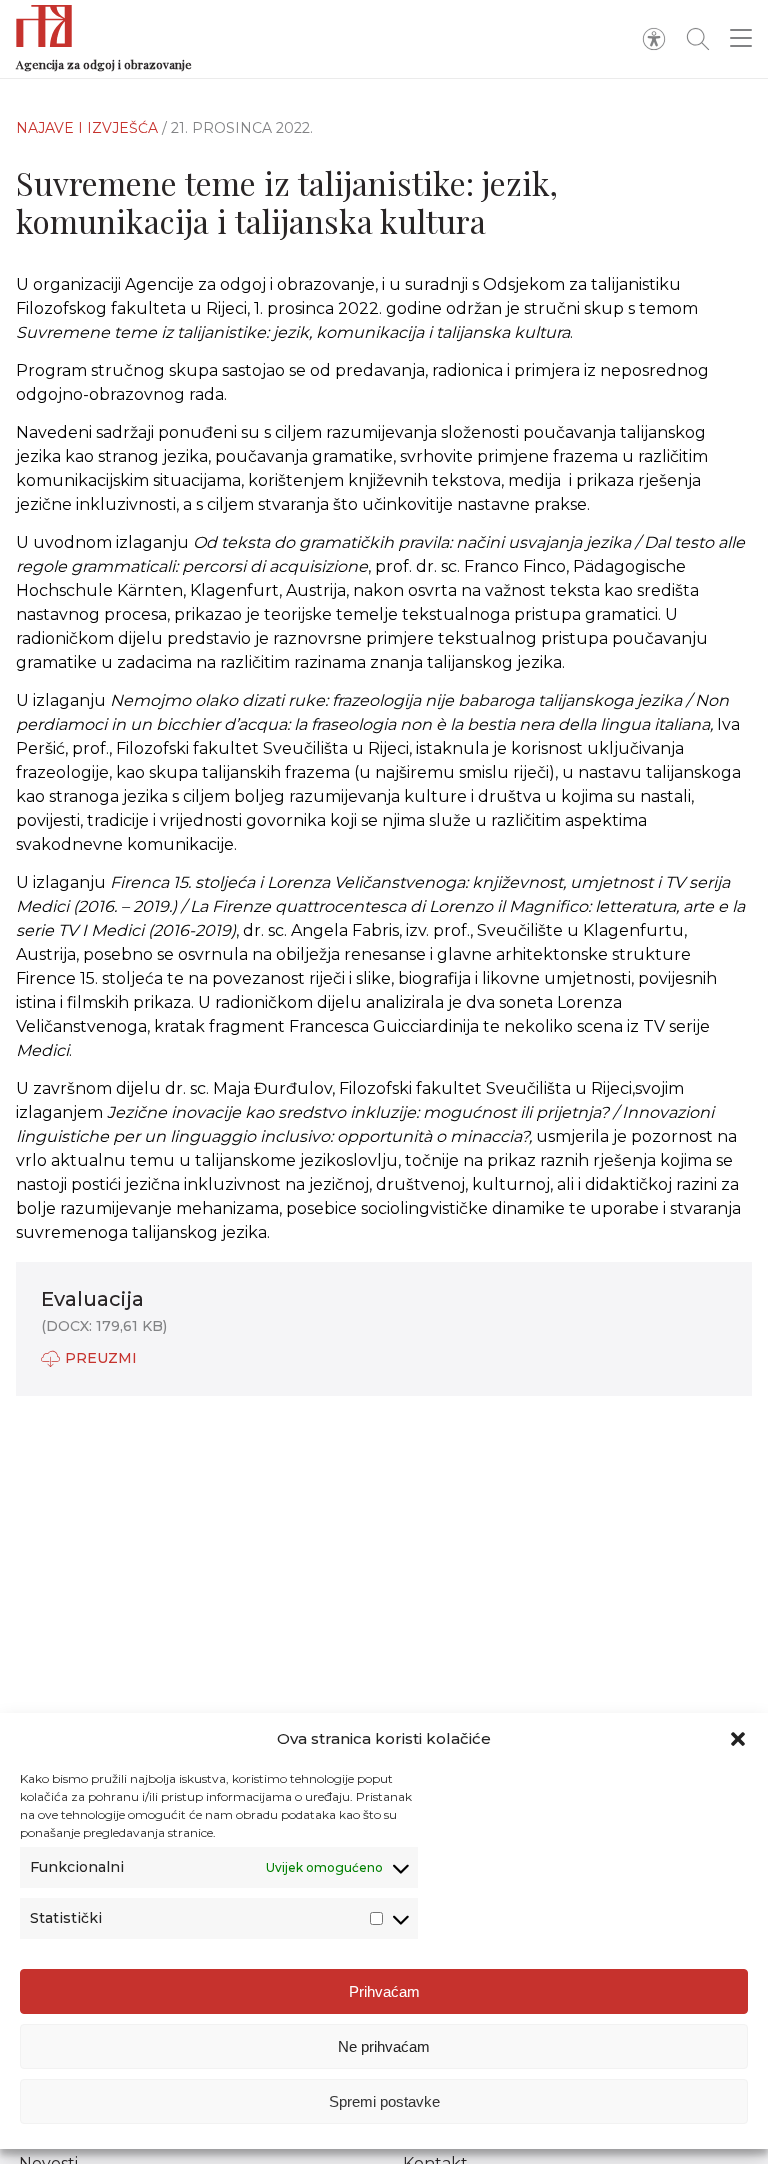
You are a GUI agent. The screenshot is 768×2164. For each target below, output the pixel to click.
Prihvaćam (384, 1991)
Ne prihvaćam (384, 2046)
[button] (738, 1739)
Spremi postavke (384, 2101)
